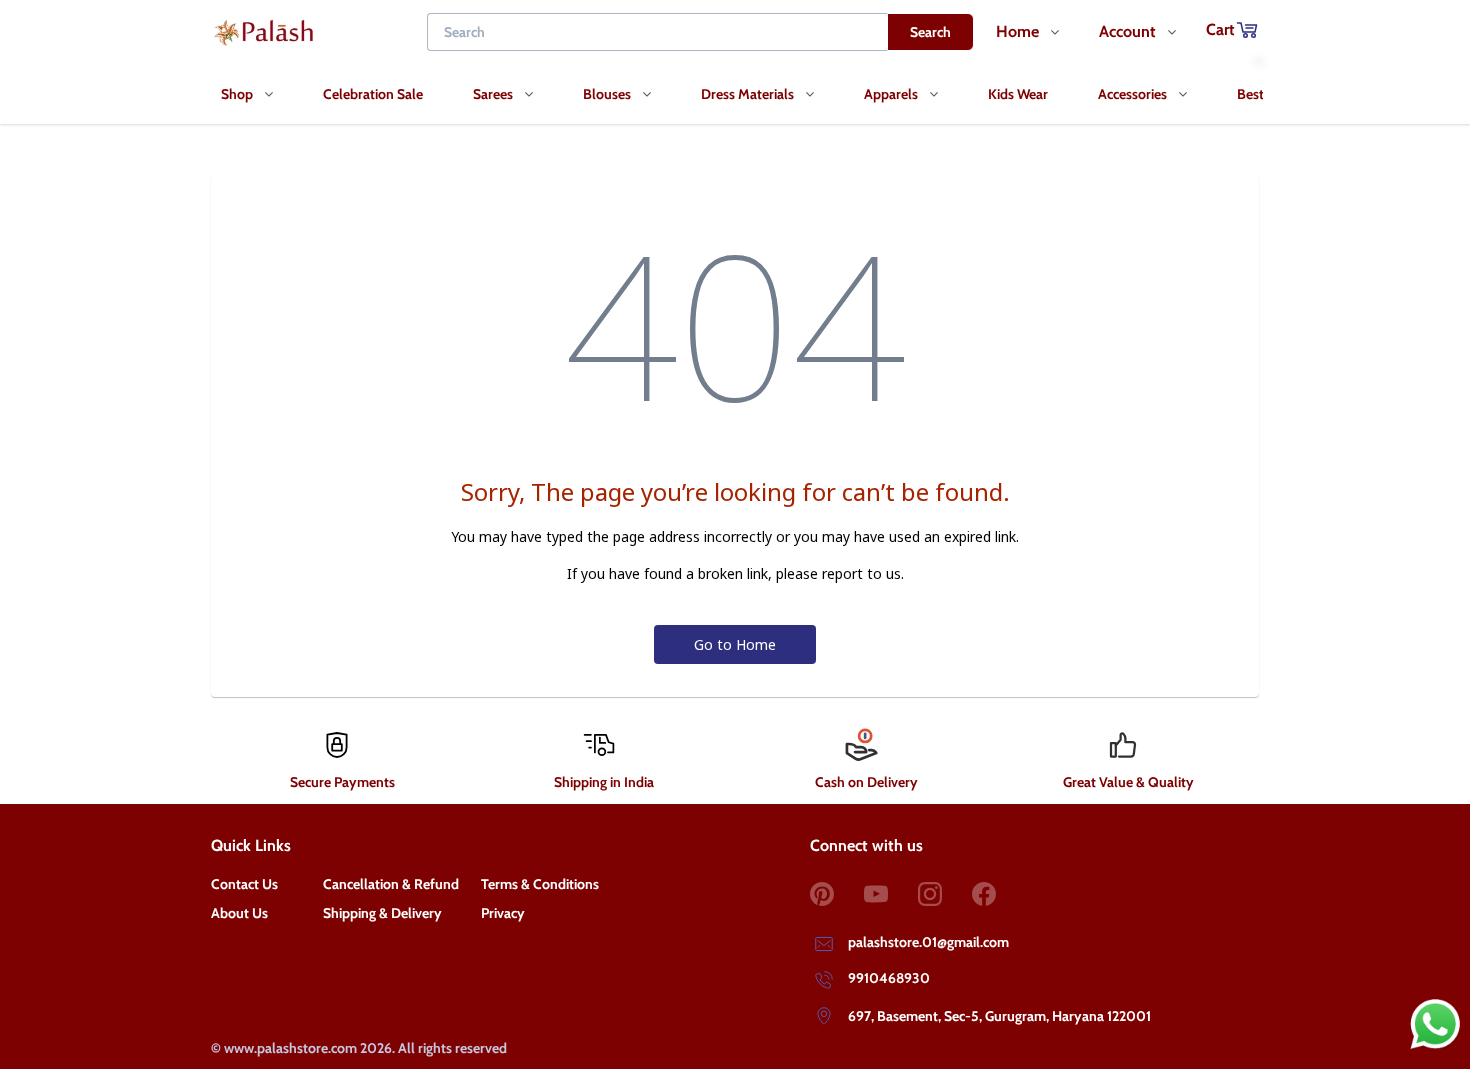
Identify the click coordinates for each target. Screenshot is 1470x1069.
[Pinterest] (837, 894)
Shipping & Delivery (382, 913)
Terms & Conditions (540, 884)
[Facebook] (999, 894)
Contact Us (244, 884)
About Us (239, 913)
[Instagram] (945, 894)
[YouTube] (891, 894)
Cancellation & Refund (391, 884)
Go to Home (735, 644)
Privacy (503, 913)
